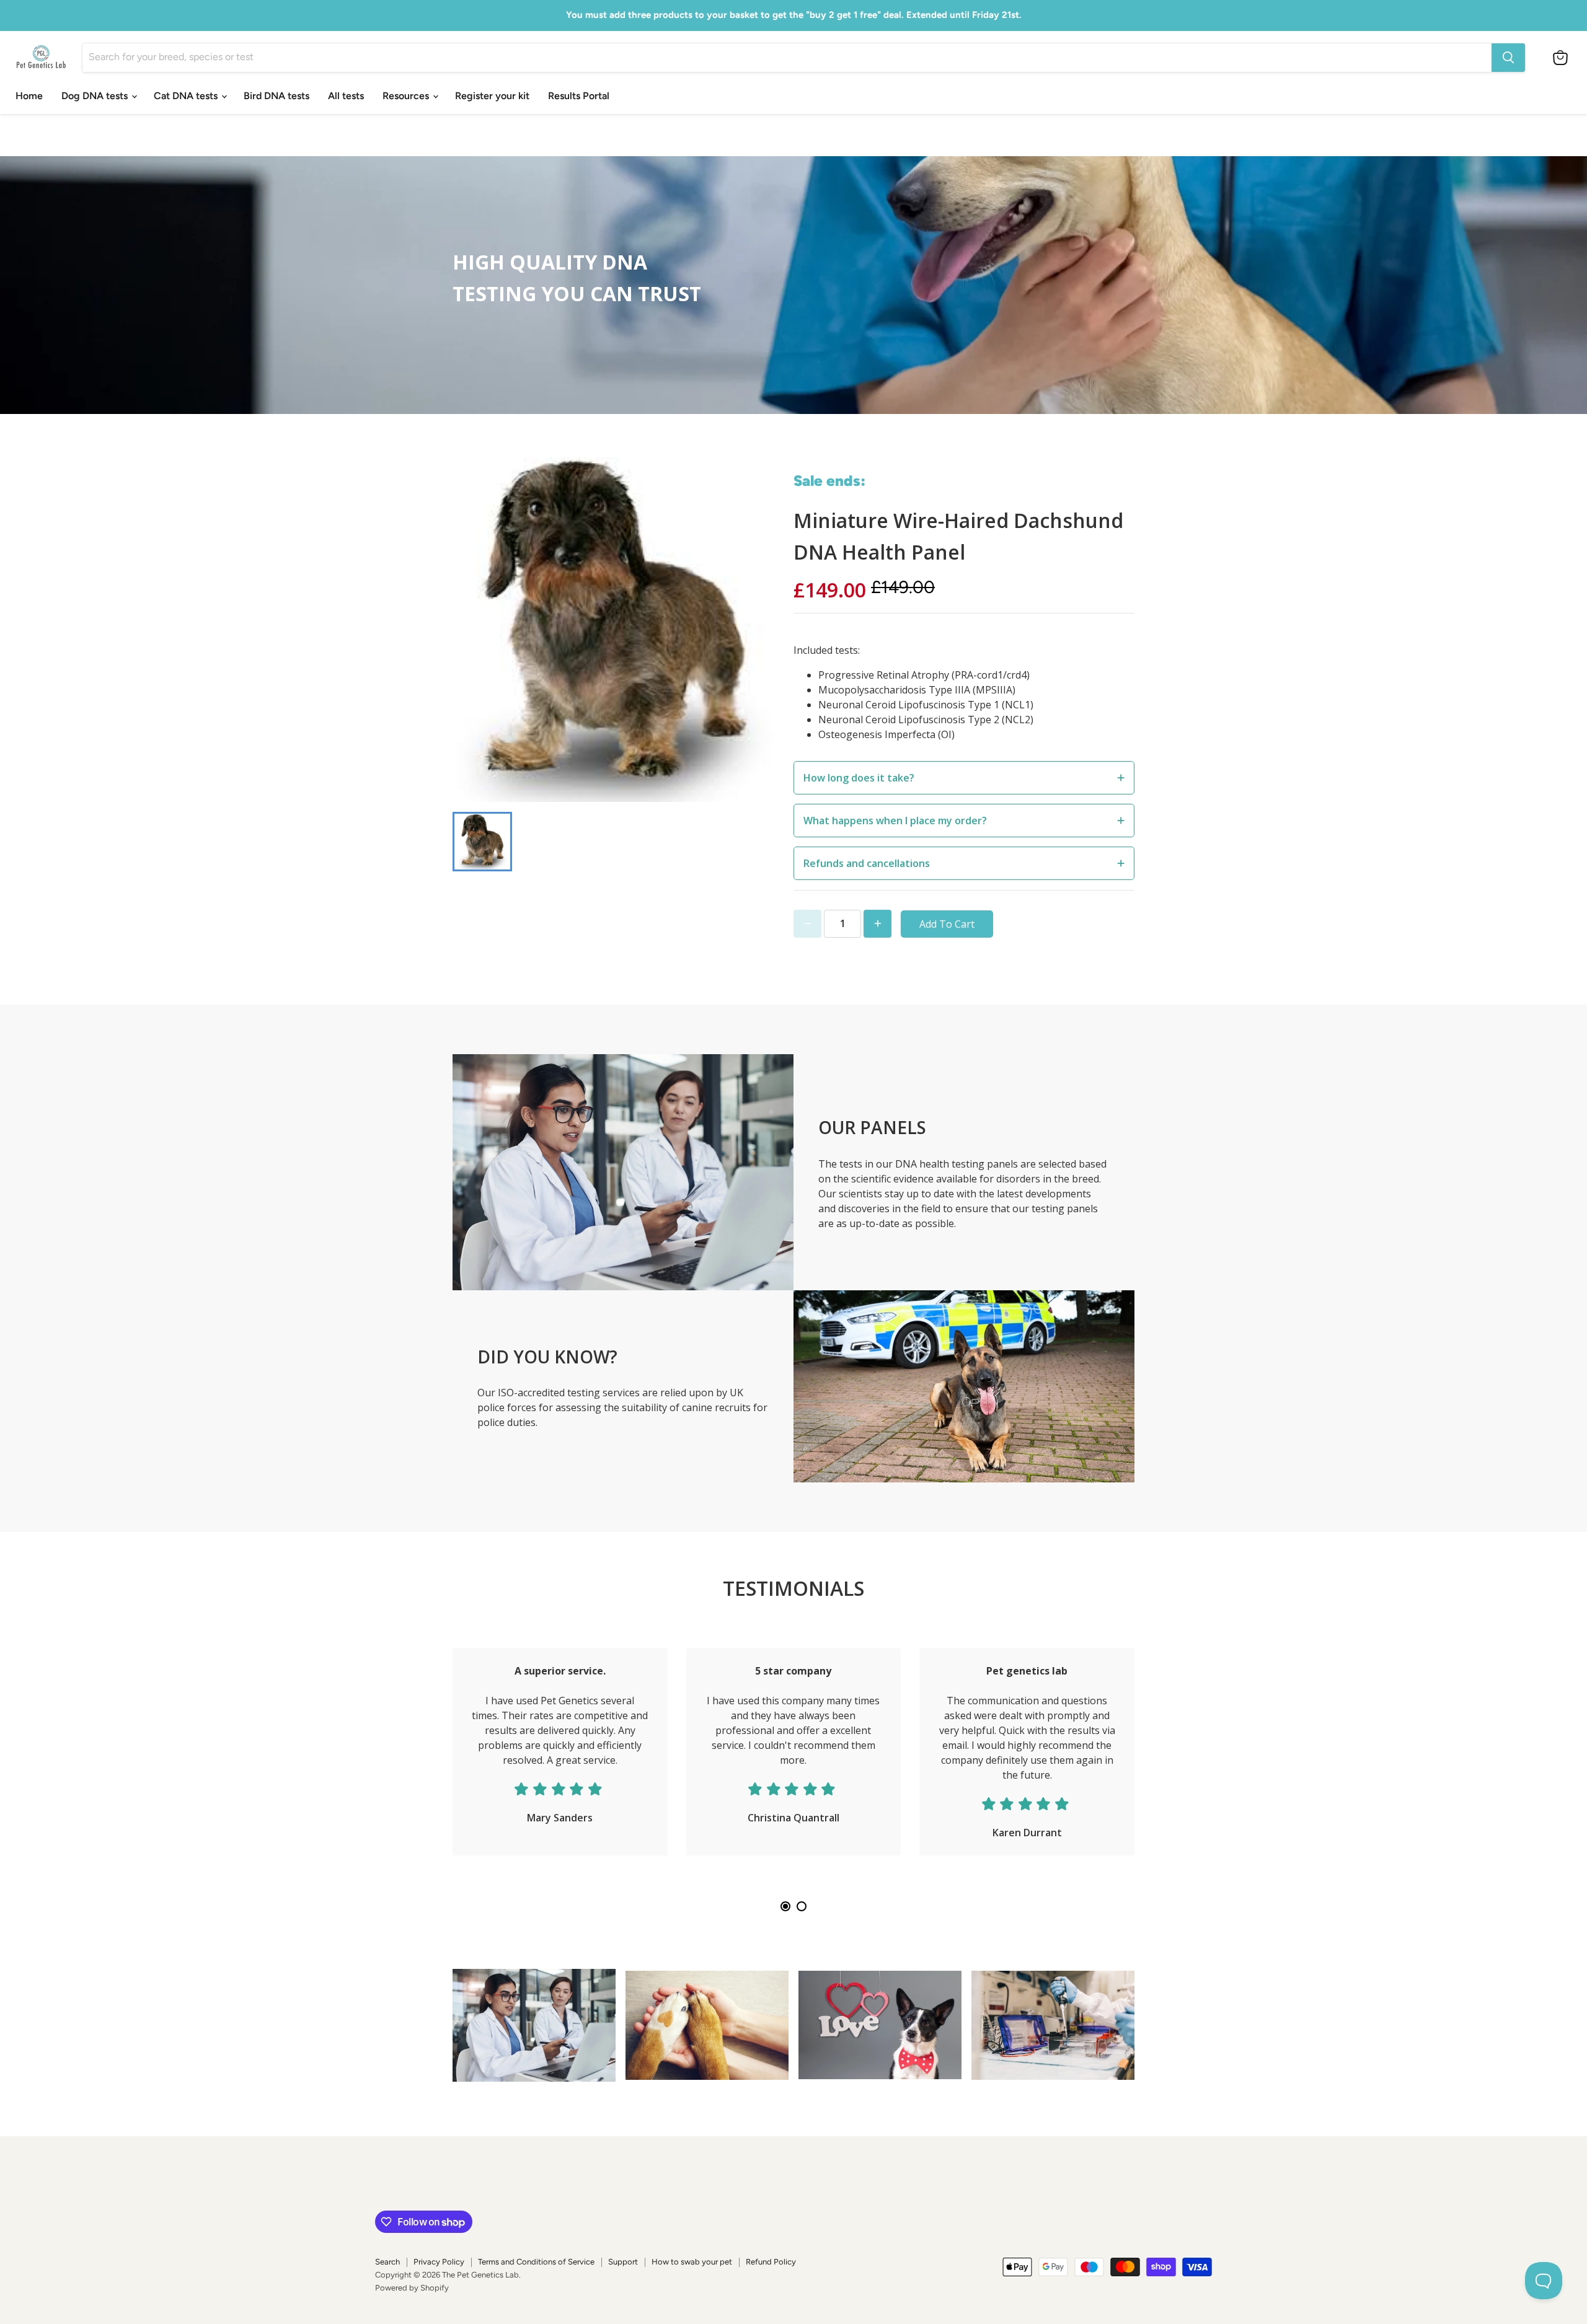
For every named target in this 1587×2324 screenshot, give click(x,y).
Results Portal (579, 96)
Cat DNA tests (187, 96)
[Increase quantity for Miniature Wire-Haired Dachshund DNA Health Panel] (877, 924)
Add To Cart (947, 924)
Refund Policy (771, 2262)
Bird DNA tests (276, 96)
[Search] (1508, 58)
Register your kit (492, 96)
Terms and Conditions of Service (536, 2262)
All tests (346, 96)
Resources (407, 96)
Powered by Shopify (412, 2288)
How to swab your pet (692, 2262)
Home (29, 96)
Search (387, 2262)
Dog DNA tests (96, 96)
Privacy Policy (439, 2262)
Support (623, 2262)
